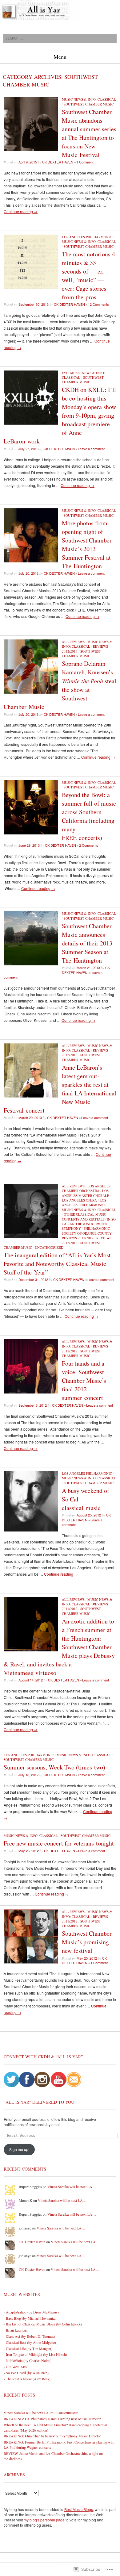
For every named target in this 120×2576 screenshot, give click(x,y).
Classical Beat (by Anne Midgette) (31, 2342)
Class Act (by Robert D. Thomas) (30, 2336)
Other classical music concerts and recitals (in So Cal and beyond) (89, 1219)
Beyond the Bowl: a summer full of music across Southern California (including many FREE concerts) (89, 816)
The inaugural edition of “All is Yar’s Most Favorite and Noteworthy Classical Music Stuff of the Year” (57, 1264)
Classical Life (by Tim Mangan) (29, 2348)
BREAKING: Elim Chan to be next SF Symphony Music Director (52, 2436)
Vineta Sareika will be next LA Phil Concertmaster (41, 2413)
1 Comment (85, 162)
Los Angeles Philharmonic (87, 237)
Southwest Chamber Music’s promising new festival (87, 1942)
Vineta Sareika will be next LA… (72, 2187)
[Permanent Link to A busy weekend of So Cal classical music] (31, 1530)
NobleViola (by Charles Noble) (29, 2360)
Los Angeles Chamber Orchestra (86, 1188)
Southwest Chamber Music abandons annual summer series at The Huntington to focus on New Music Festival (89, 133)
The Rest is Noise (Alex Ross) (28, 2379)
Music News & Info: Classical (89, 99)
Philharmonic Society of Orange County (87, 1231)
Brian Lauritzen (17, 2330)
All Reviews (73, 642)
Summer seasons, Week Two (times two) (54, 1767)
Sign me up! (19, 2149)
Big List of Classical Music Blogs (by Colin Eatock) (44, 2324)
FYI (65, 373)
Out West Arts (16, 2367)
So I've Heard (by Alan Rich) (27, 2373)
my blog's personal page (44, 2520)
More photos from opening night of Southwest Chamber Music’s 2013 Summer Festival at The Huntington (87, 544)
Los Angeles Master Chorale (86, 1193)
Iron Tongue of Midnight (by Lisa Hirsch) (36, 2354)
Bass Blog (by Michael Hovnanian (31, 2318)
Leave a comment (91, 449)
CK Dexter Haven (58, 162)
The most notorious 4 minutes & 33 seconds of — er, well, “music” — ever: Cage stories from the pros (88, 276)
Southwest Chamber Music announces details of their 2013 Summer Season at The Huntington (87, 943)
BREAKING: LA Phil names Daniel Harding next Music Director (52, 2419)
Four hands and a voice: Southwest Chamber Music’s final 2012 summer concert (84, 1380)
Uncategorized (49, 1247)
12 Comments (98, 304)
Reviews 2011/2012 (78, 1238)
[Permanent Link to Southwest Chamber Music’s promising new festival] (31, 1962)
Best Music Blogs (79, 2509)
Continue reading (21, 211)
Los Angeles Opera (79, 1200)
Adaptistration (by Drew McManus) (32, 2312)
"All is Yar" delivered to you (39, 2102)
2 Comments (89, 845)
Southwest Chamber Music (89, 104)
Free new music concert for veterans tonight (59, 1843)
